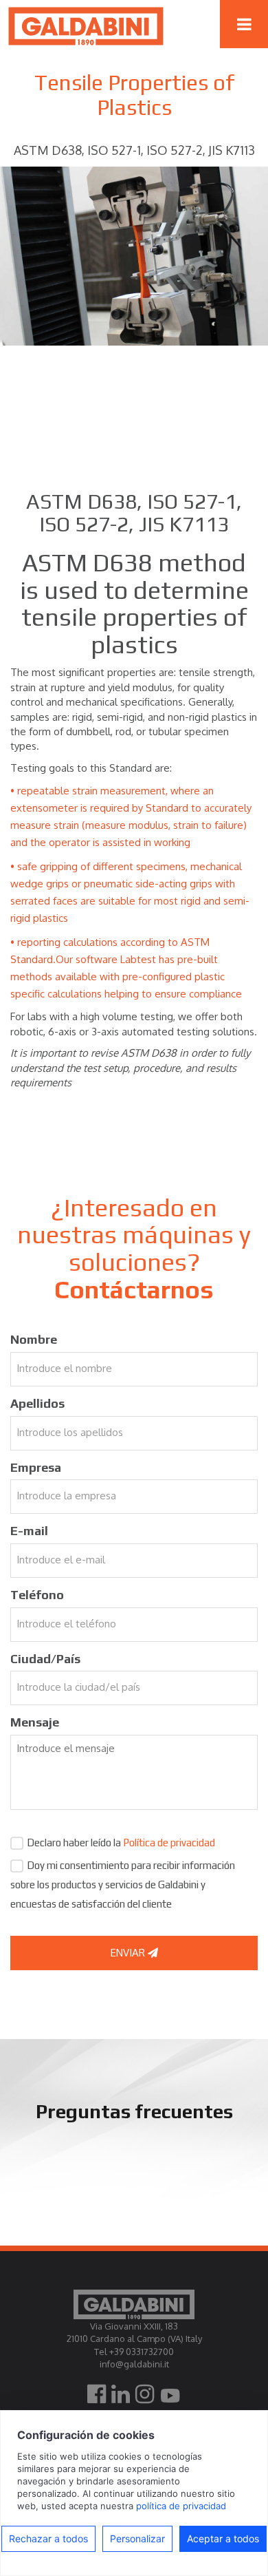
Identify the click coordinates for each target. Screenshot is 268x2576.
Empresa (36, 1467)
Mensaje (35, 1722)
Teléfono (37, 1595)
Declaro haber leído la (121, 1843)
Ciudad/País (45, 1659)
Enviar (129, 1953)
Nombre (34, 1339)
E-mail (29, 1531)
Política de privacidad (169, 1843)
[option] (134, 256)
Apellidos (37, 1403)
